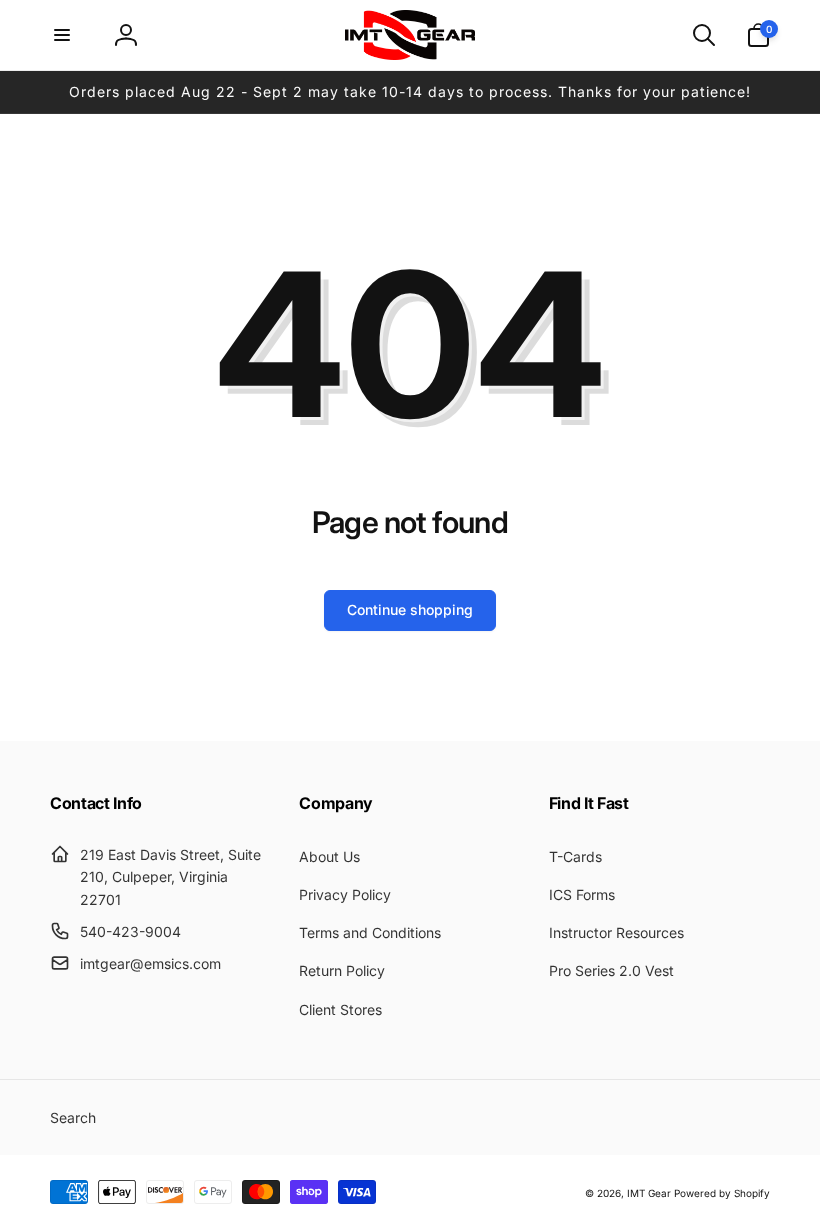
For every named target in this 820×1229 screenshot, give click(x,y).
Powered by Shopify (722, 1193)
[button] (62, 35)
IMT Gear (649, 1193)
